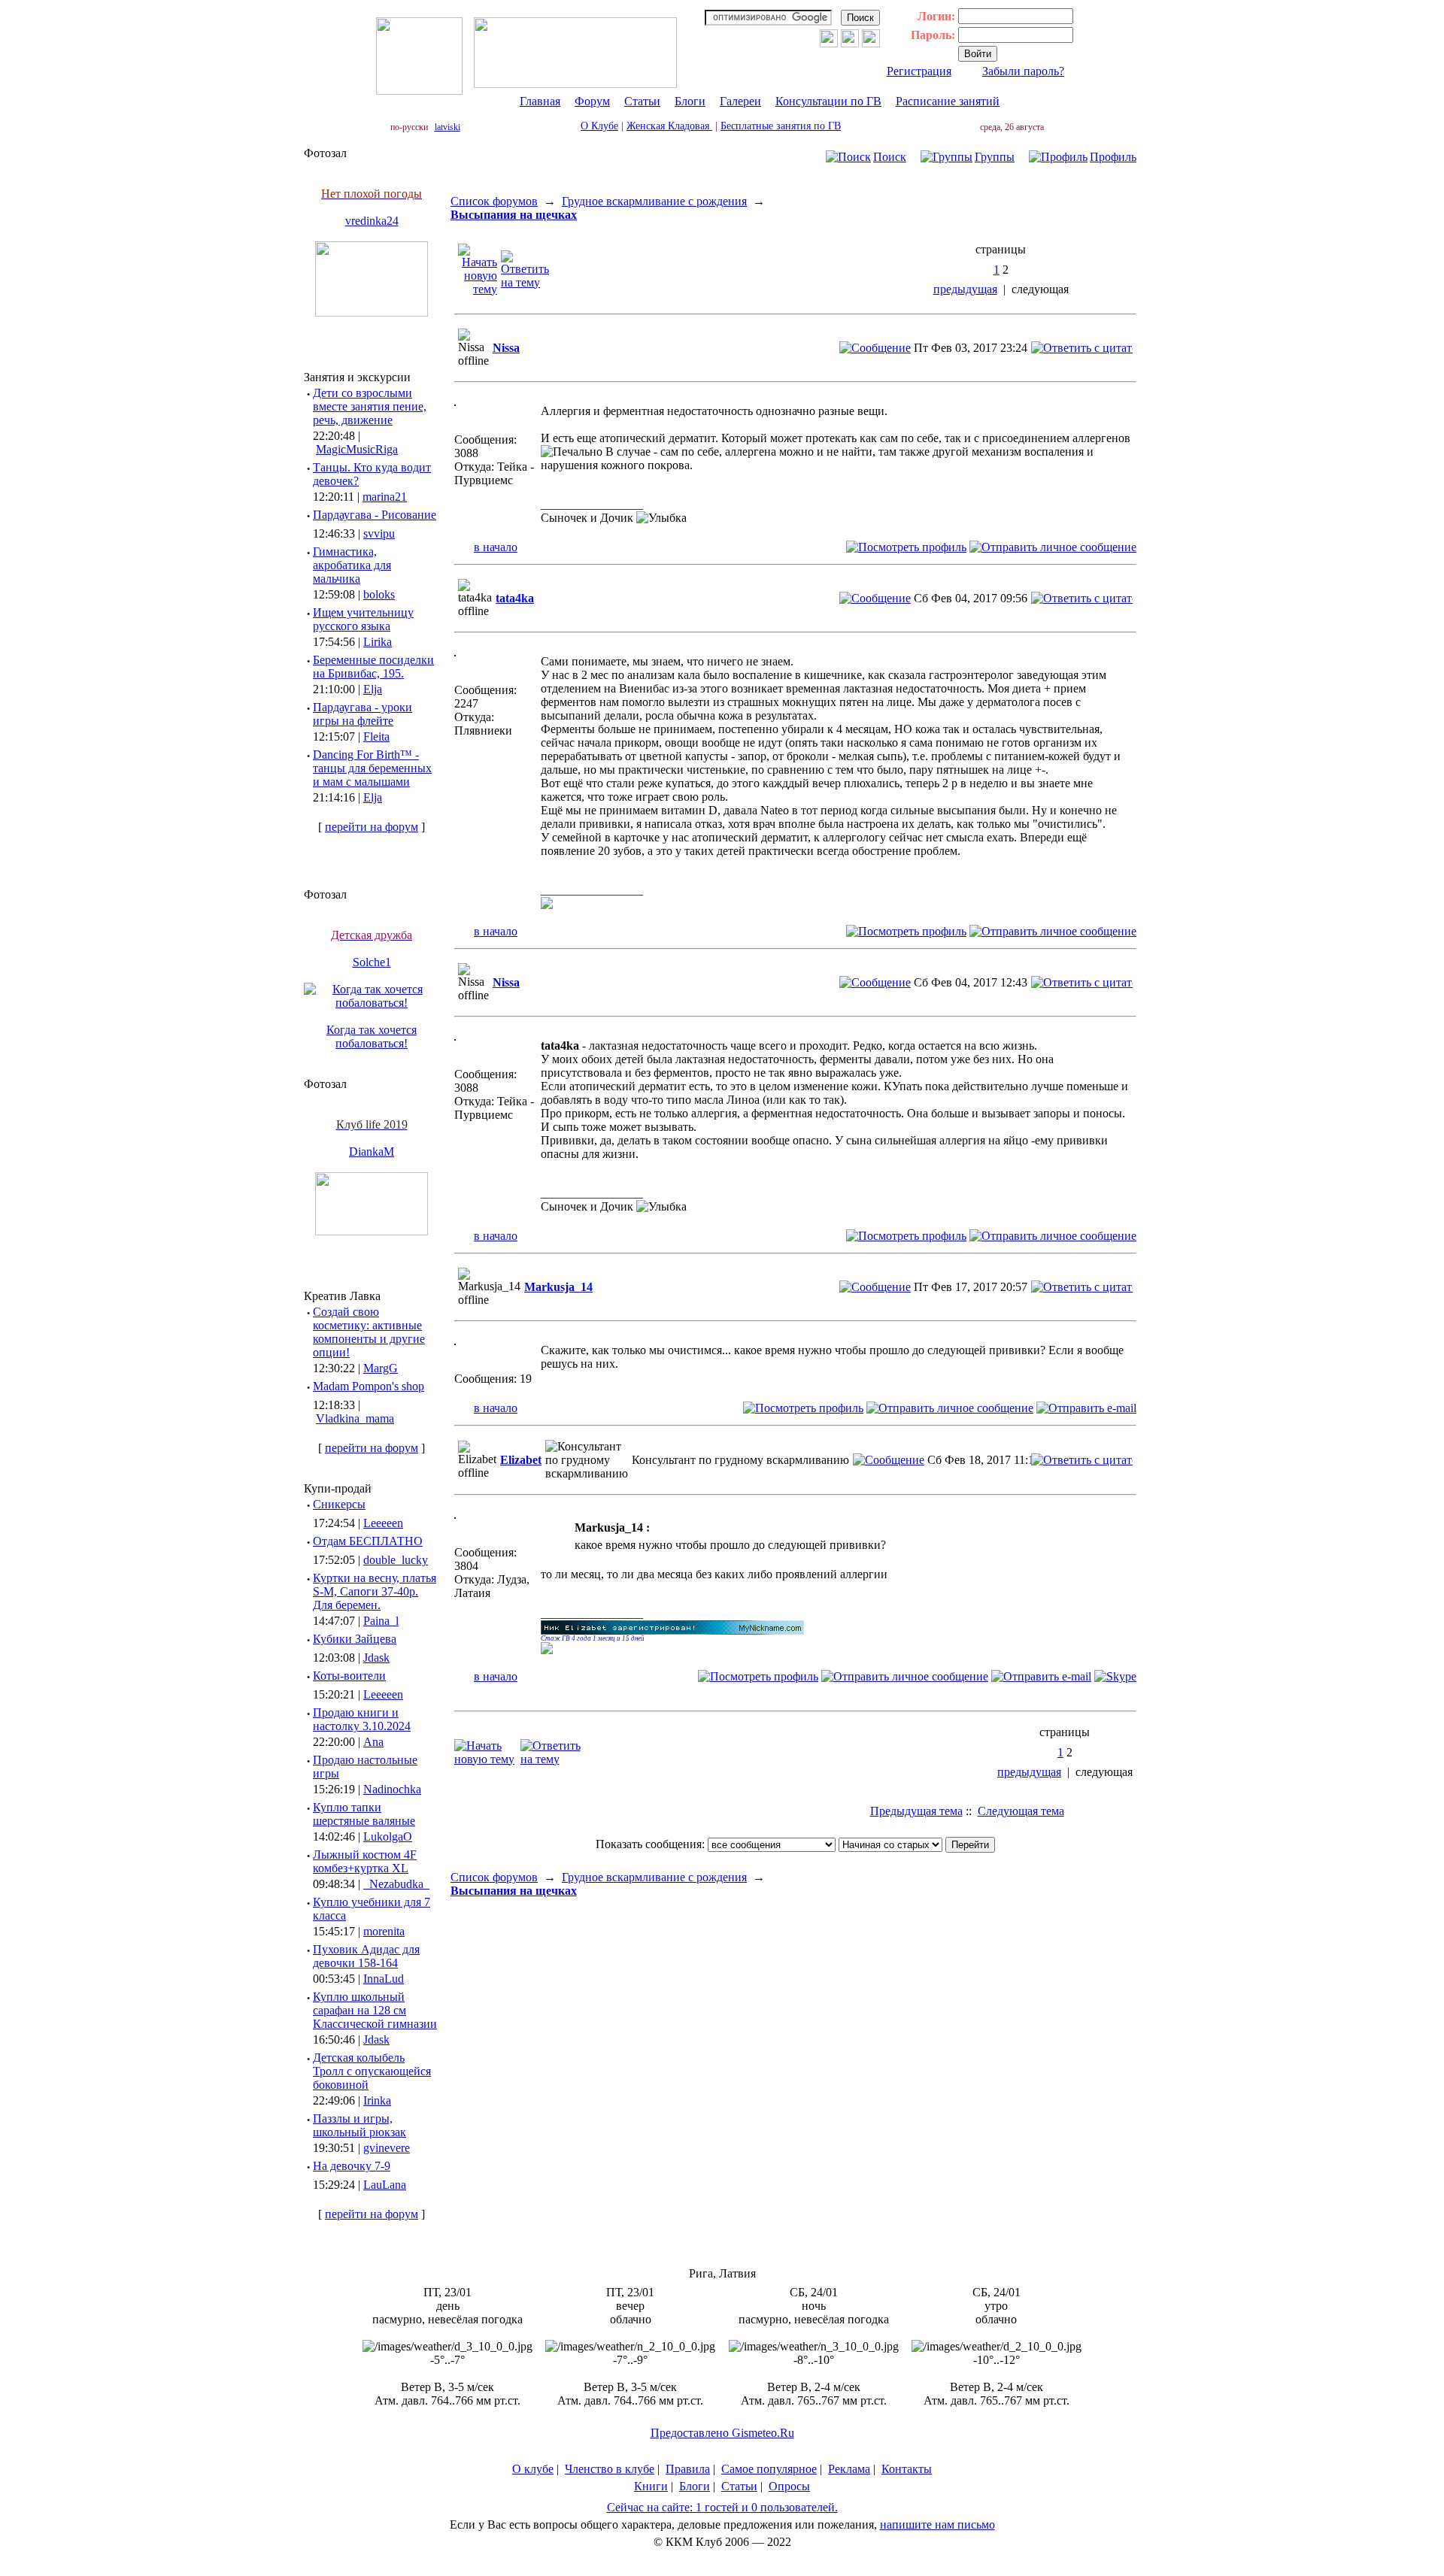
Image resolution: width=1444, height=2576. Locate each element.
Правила (688, 2469)
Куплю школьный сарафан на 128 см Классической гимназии (375, 2010)
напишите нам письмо (937, 2524)
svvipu (379, 533)
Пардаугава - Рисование (375, 515)
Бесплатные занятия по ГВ (781, 126)
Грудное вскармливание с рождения (654, 201)
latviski (447, 127)
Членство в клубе (610, 2469)
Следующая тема (1021, 1811)
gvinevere (387, 2148)
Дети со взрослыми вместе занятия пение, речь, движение (370, 406)
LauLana (385, 2185)
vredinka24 (372, 221)
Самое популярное (769, 2469)
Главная (540, 101)
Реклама (849, 2469)
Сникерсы (339, 1504)
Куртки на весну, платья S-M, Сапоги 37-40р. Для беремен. (375, 1591)
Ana (373, 1742)
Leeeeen (383, 1523)
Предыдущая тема (916, 1811)
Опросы (789, 2486)
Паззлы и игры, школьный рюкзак (359, 2125)
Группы (995, 157)
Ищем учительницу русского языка (363, 619)
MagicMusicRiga (357, 449)
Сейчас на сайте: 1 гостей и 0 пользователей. (722, 2507)
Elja (373, 689)
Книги (651, 2486)
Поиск (890, 157)
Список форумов (494, 201)
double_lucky (396, 1560)
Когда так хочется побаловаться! (372, 1036)
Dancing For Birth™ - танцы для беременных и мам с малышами (372, 768)
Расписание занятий (948, 101)
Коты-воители (349, 1676)
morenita (384, 1931)
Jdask (376, 1658)
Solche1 (372, 962)
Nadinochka (392, 1789)
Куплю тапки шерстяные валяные (364, 1814)
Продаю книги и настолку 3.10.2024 (362, 1719)
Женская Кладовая (669, 126)
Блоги (690, 101)
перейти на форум (372, 827)
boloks (379, 594)
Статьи (642, 101)
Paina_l (381, 1621)
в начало (496, 547)
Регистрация (919, 71)
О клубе (533, 2469)
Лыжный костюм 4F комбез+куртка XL (365, 1861)
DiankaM (372, 1152)
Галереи (740, 101)
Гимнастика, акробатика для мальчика (352, 565)
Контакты (907, 2469)
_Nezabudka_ (396, 1884)
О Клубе (599, 126)
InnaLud (384, 1979)
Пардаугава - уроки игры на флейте (363, 714)
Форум (592, 101)
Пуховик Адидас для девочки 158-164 (366, 1956)
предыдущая (965, 289)
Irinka (377, 2100)
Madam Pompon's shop (369, 1386)
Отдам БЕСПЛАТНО (368, 1541)
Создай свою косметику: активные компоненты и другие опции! (369, 1332)
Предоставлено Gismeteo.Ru (722, 2433)
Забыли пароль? (1023, 71)
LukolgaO (388, 1837)
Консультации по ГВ (828, 101)
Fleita (376, 736)
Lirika (378, 642)
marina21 (385, 497)
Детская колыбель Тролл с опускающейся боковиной (372, 2071)
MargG (381, 1368)
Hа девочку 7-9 (352, 2166)
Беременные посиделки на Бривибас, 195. (373, 667)
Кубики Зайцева (355, 1639)
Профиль (1113, 157)
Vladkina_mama (355, 1418)
